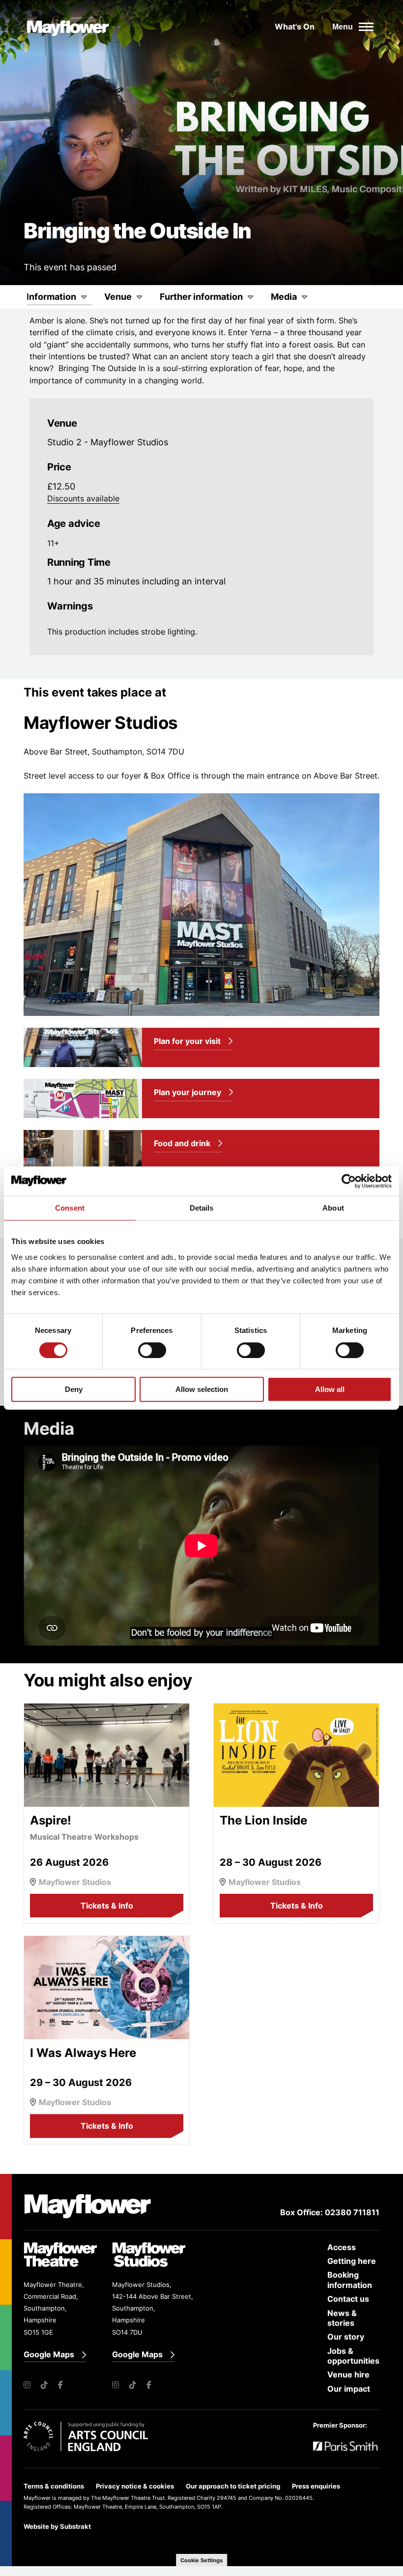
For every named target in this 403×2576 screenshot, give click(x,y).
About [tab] (333, 1208)
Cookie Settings (201, 2560)
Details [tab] (202, 1208)
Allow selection (202, 1389)
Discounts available (83, 498)
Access (342, 2247)
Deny (74, 1389)
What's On (295, 27)
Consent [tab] (70, 1208)
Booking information (350, 2280)
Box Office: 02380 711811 (330, 2212)
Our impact (349, 2389)
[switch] (152, 1350)
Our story (346, 2337)
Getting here (352, 2261)
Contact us (348, 2299)
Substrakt (75, 2526)
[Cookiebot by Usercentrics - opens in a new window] (349, 1181)
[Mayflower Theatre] (73, 27)
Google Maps (49, 2355)
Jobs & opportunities (353, 2356)
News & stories (342, 2318)
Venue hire (348, 2374)
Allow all (330, 1389)
